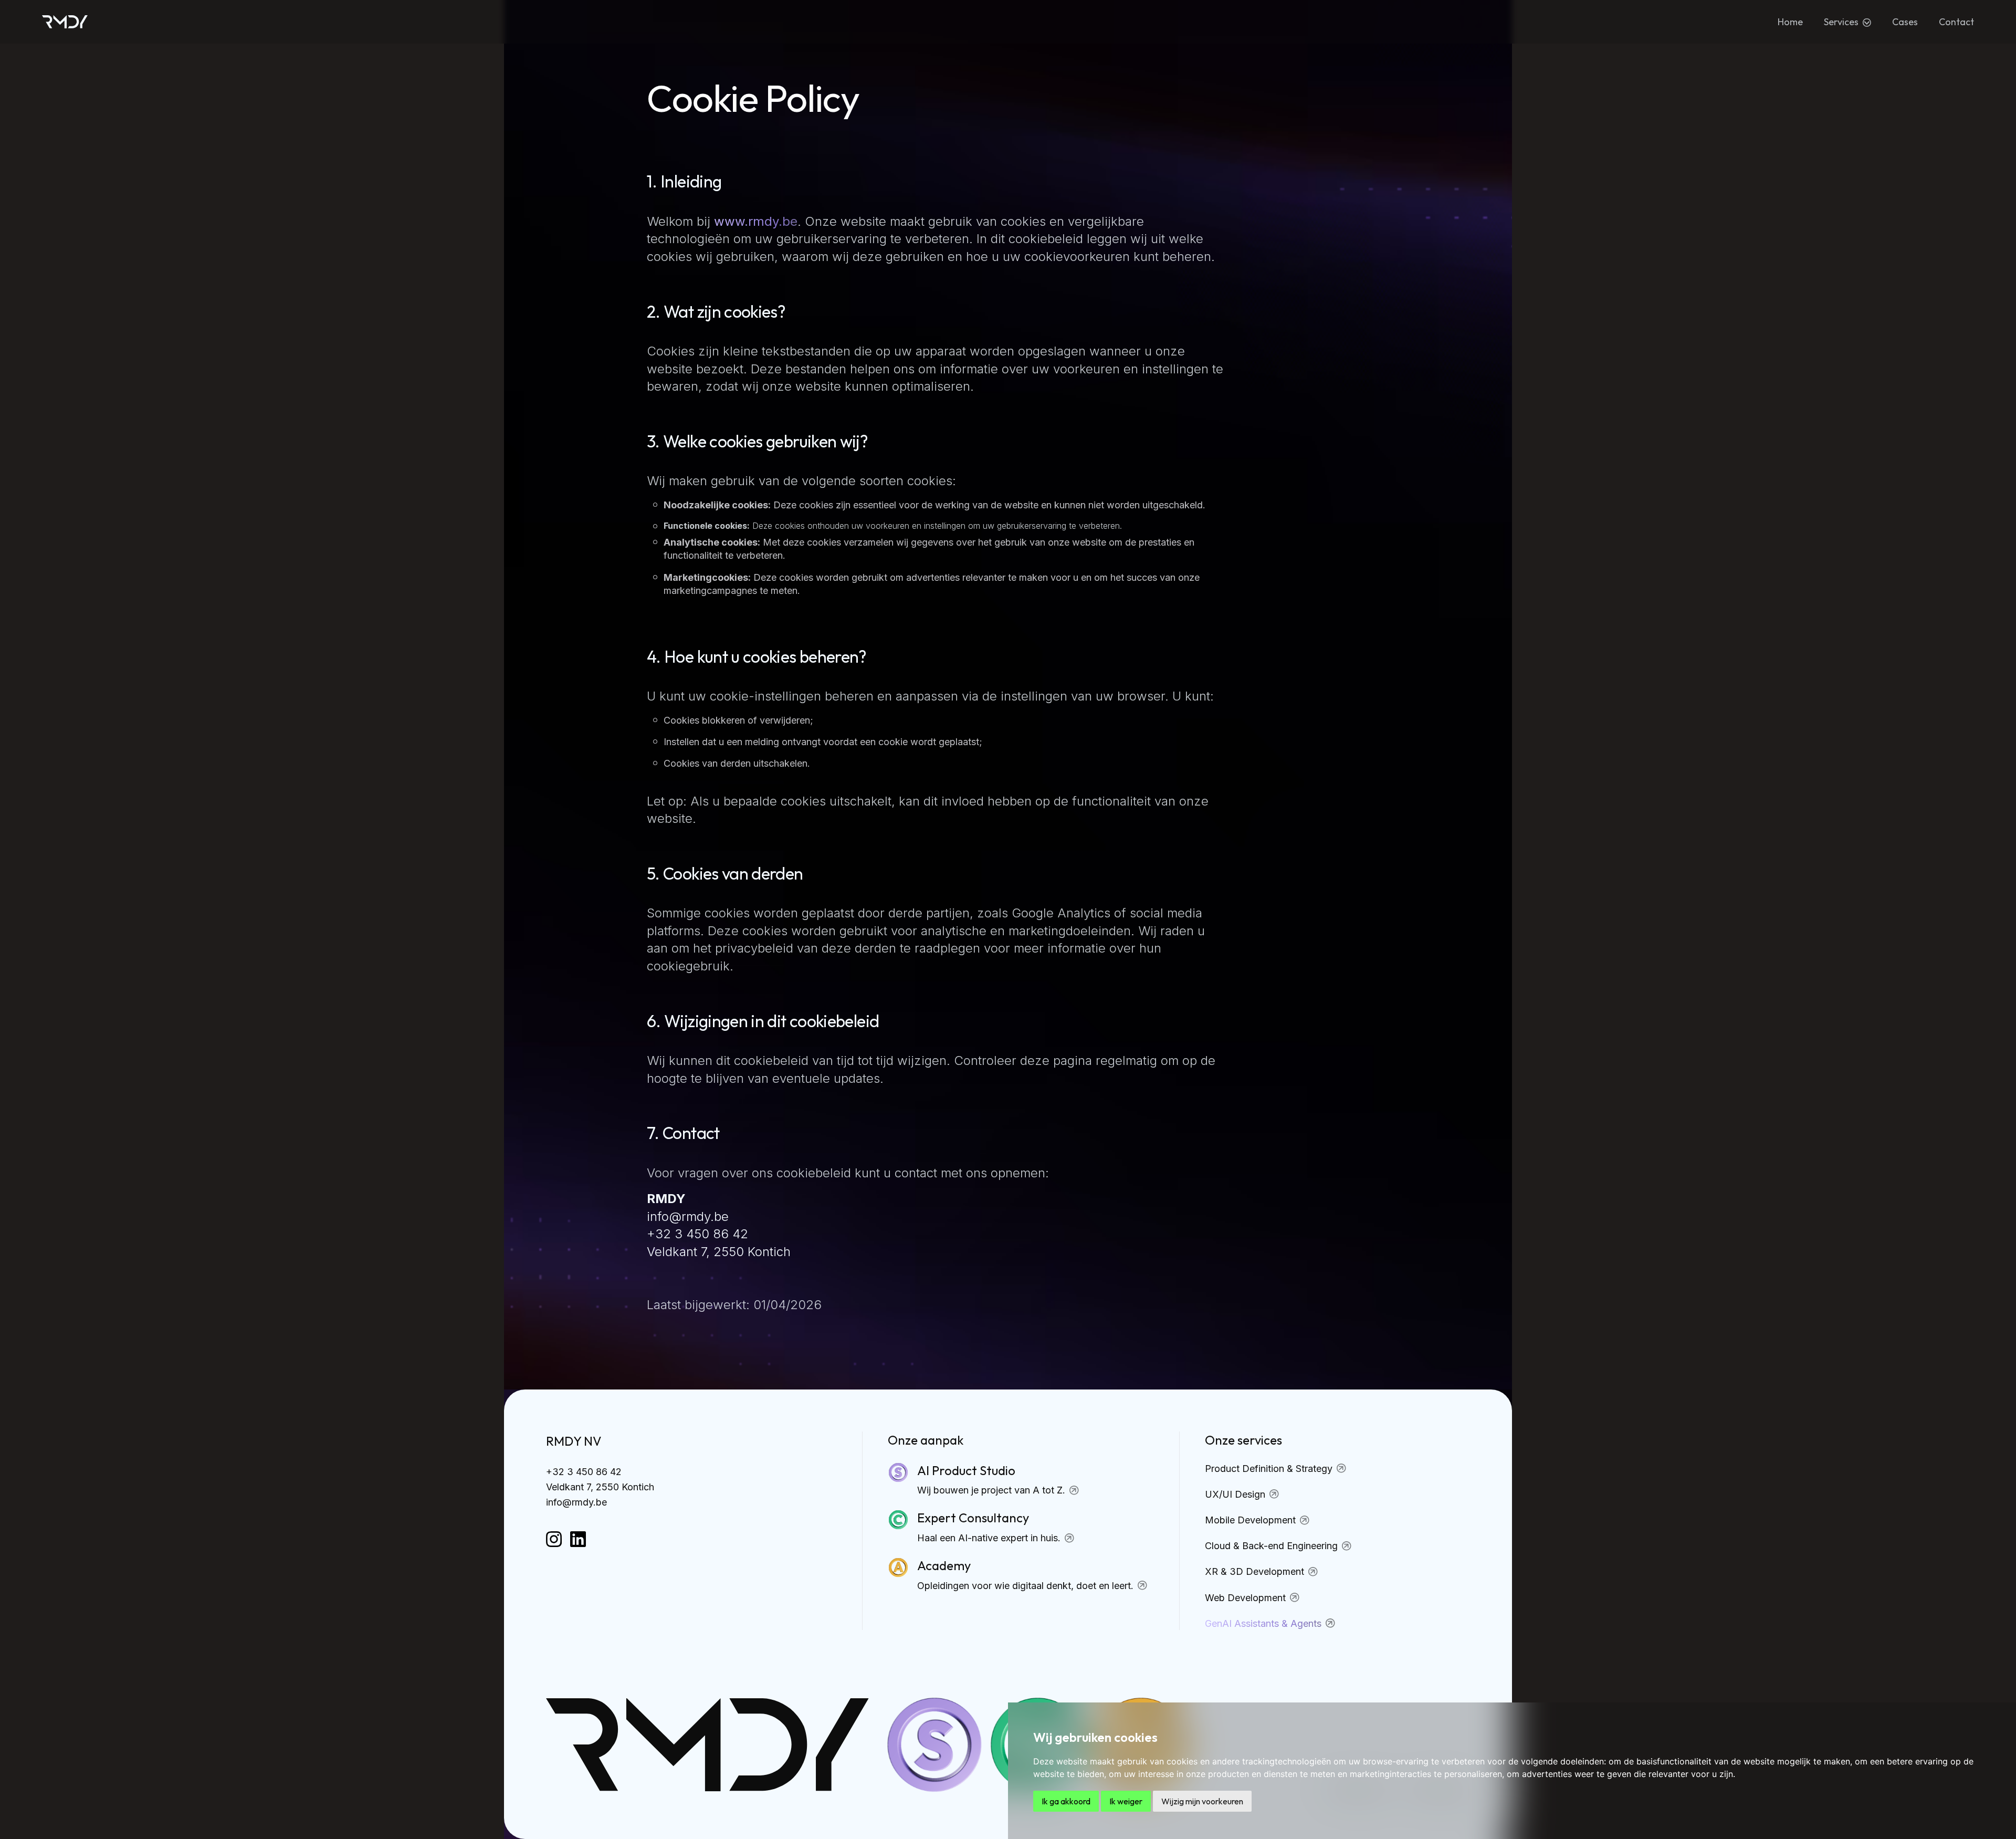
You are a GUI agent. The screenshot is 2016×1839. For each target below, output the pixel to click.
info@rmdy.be (576, 1502)
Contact (1956, 22)
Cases (1905, 22)
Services (1841, 22)
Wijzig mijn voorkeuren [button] (1202, 1801)
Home (1790, 22)
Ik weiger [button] (1126, 1801)
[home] (65, 22)
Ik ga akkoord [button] (1066, 1801)
